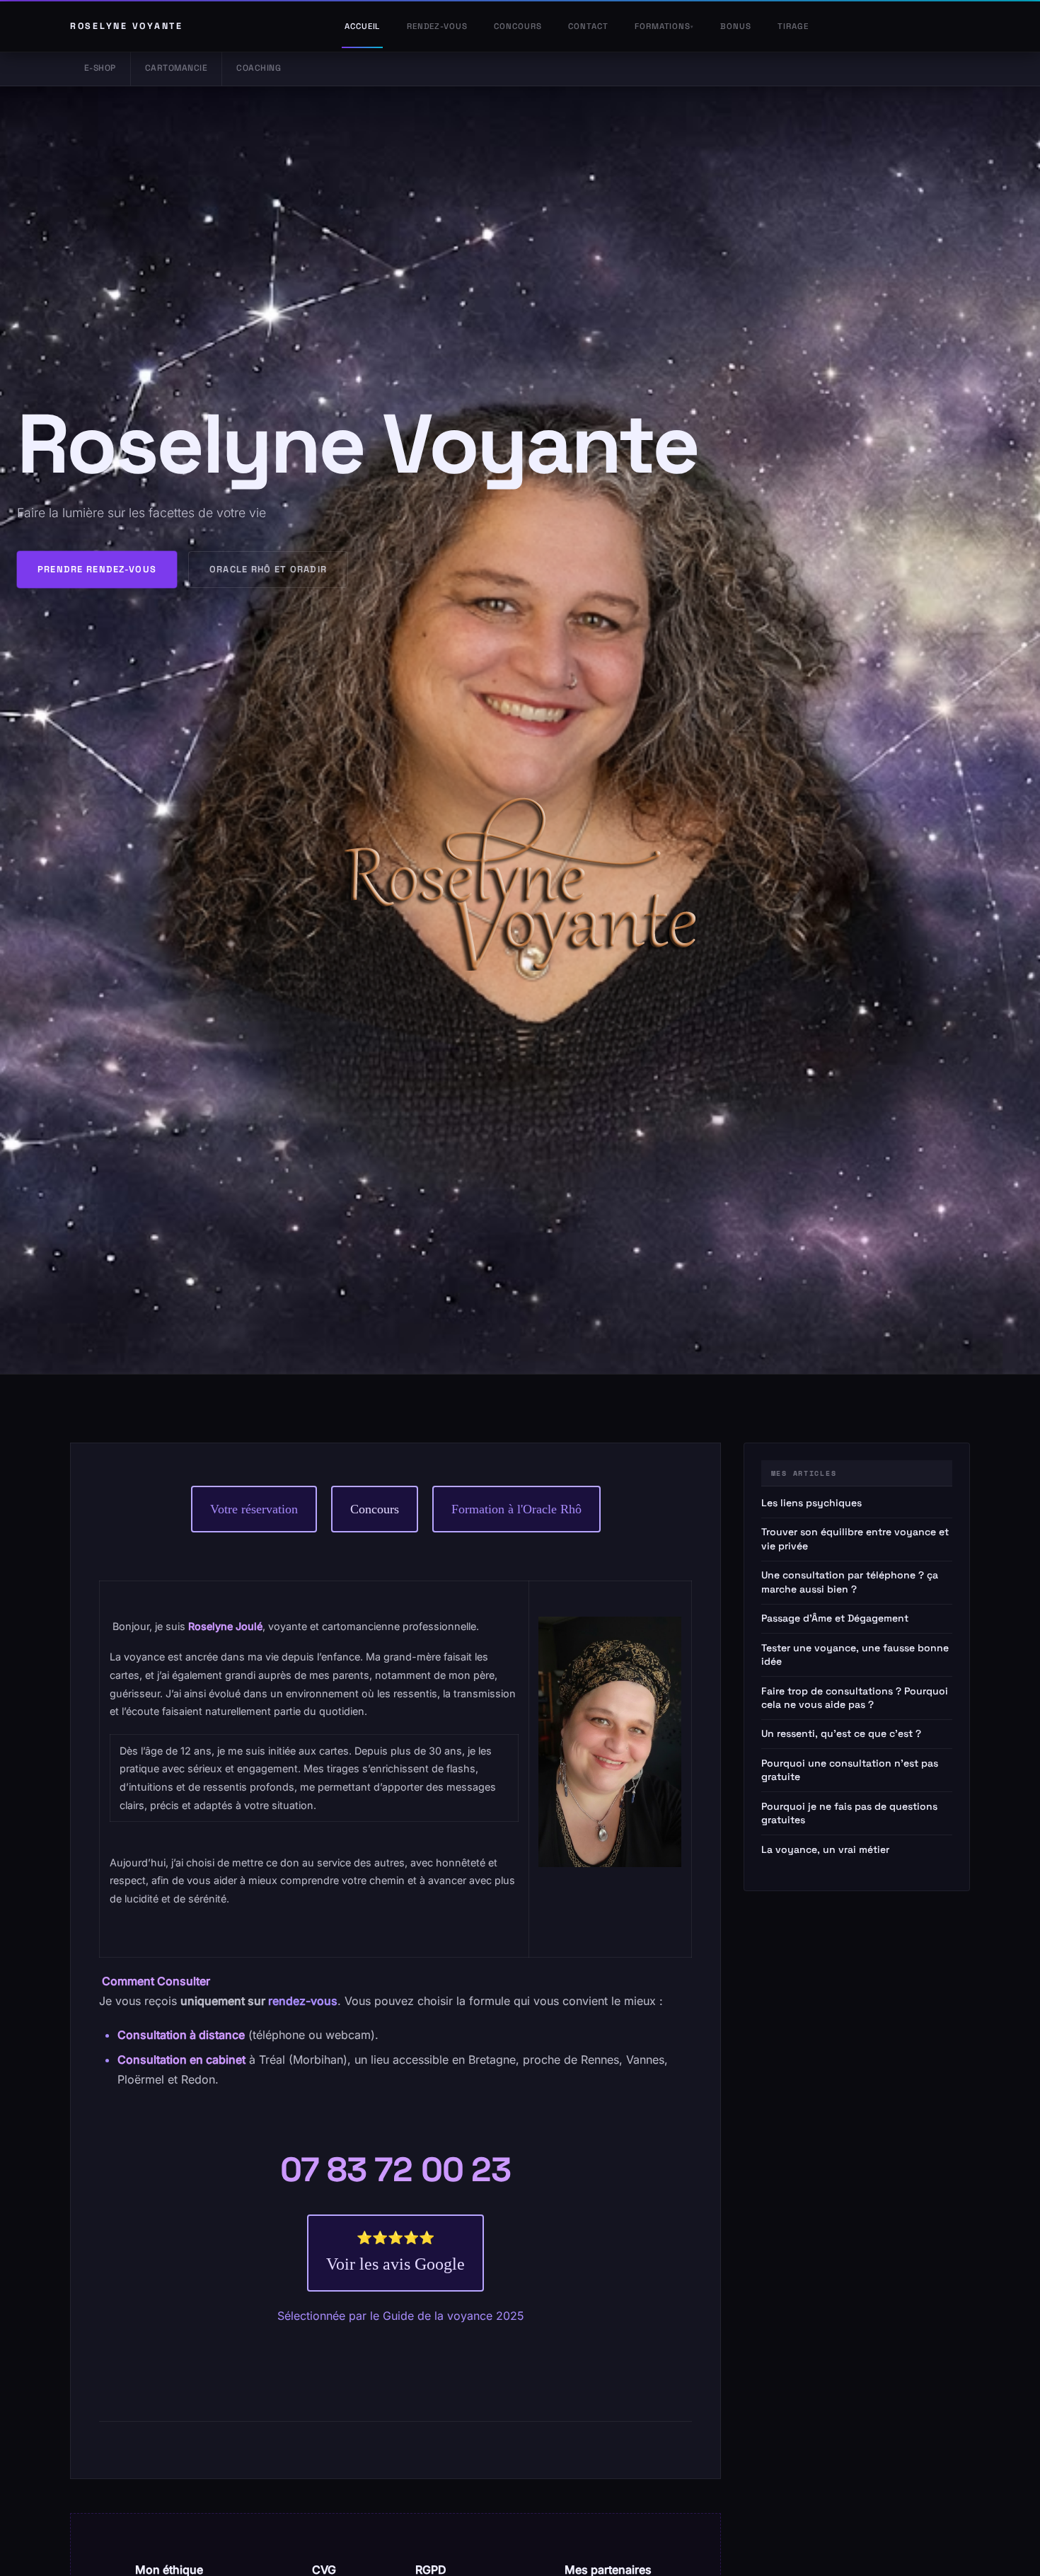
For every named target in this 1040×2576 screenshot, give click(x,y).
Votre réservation (254, 1509)
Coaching (259, 68)
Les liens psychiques (811, 1503)
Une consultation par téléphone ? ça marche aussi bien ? (850, 1582)
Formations (663, 26)
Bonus (736, 26)
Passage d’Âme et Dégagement (835, 1618)
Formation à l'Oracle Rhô (516, 1509)
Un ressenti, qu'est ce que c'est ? (841, 1733)
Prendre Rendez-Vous (97, 569)
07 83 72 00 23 (395, 2170)
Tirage (793, 26)
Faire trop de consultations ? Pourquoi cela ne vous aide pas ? (855, 1697)
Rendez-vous (437, 26)
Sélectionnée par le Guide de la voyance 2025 (399, 2316)
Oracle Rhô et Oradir (268, 569)
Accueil (362, 26)
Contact (588, 26)
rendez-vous (303, 2001)
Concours (518, 26)
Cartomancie (176, 68)
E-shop (100, 68)
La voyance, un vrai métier (825, 1849)
